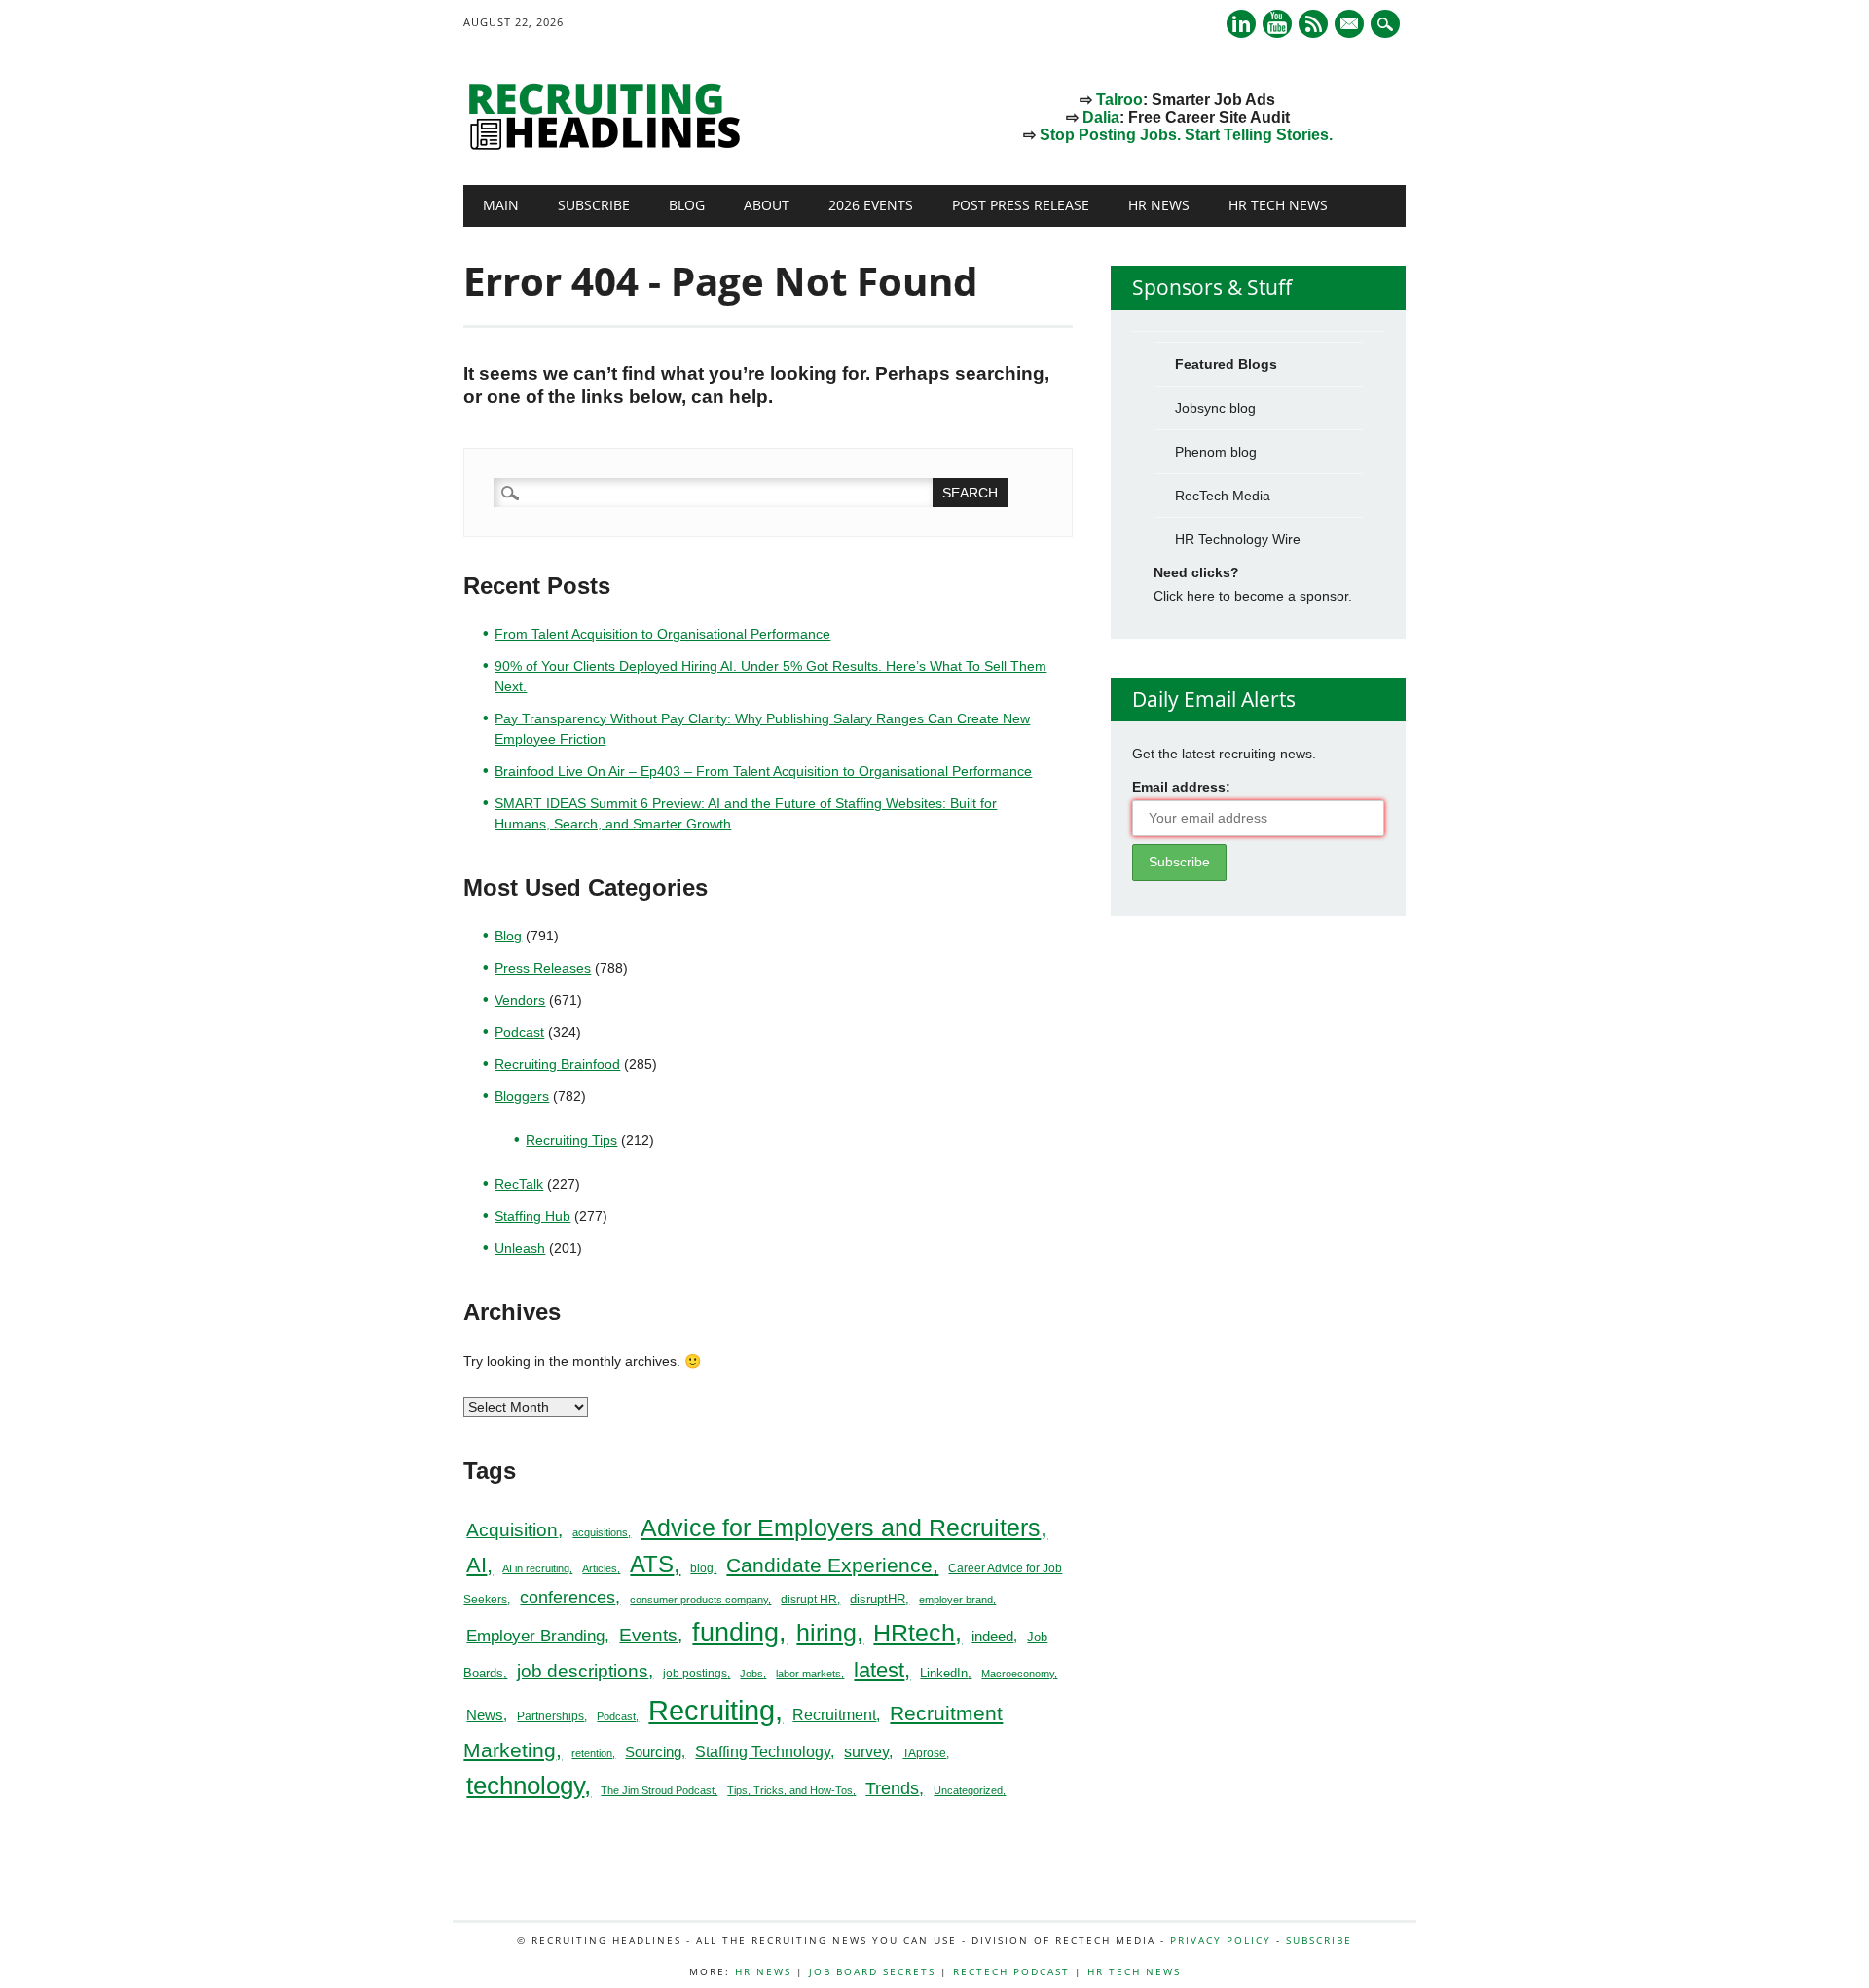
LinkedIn (944, 1673)
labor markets (808, 1674)
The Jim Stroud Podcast (658, 1790)
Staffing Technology (763, 1751)
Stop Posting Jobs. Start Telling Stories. (1186, 135)
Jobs (751, 1674)
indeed (992, 1636)
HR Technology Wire (1238, 539)
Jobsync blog (1215, 408)
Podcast (519, 1032)
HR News (1159, 205)
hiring (826, 1633)
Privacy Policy (1221, 1940)
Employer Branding (535, 1636)
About (767, 205)
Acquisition (512, 1530)
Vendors (520, 1000)
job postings (695, 1674)
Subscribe (594, 205)
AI (476, 1565)
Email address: (1181, 787)
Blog (687, 205)
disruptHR (878, 1599)
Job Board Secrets (872, 1971)
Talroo (1119, 100)
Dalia (1101, 117)
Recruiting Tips (571, 1140)
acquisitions (600, 1532)
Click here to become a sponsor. (1253, 596)
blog (702, 1568)
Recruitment (834, 1715)
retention (592, 1753)
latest (879, 1670)
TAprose (924, 1753)
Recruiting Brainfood (557, 1064)
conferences (568, 1598)
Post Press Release (1021, 205)
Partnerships (550, 1716)
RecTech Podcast (1011, 1971)
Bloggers (522, 1096)
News (485, 1715)
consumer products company (699, 1600)
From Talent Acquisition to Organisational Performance (662, 634)
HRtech (914, 1633)
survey (866, 1752)
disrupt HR (809, 1600)
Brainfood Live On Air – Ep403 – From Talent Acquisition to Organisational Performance (763, 771)
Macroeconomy (1018, 1674)
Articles (600, 1568)
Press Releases (543, 968)
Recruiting (712, 1710)
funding (735, 1633)
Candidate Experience (829, 1565)
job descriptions (583, 1671)
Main (501, 205)
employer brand (956, 1600)
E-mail (1351, 25)
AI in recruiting (536, 1568)
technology (525, 1786)
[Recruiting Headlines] (609, 145)
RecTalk (519, 1184)
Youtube (1277, 24)
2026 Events (871, 205)
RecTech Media (1223, 496)
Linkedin (1241, 24)
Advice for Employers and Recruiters (841, 1528)
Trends (892, 1788)
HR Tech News (1278, 205)
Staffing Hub (532, 1216)
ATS (652, 1565)
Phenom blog (1216, 452)
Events (648, 1635)
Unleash (520, 1248)
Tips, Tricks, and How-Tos (790, 1790)
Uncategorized (968, 1790)
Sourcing (653, 1752)
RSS (1313, 24)
